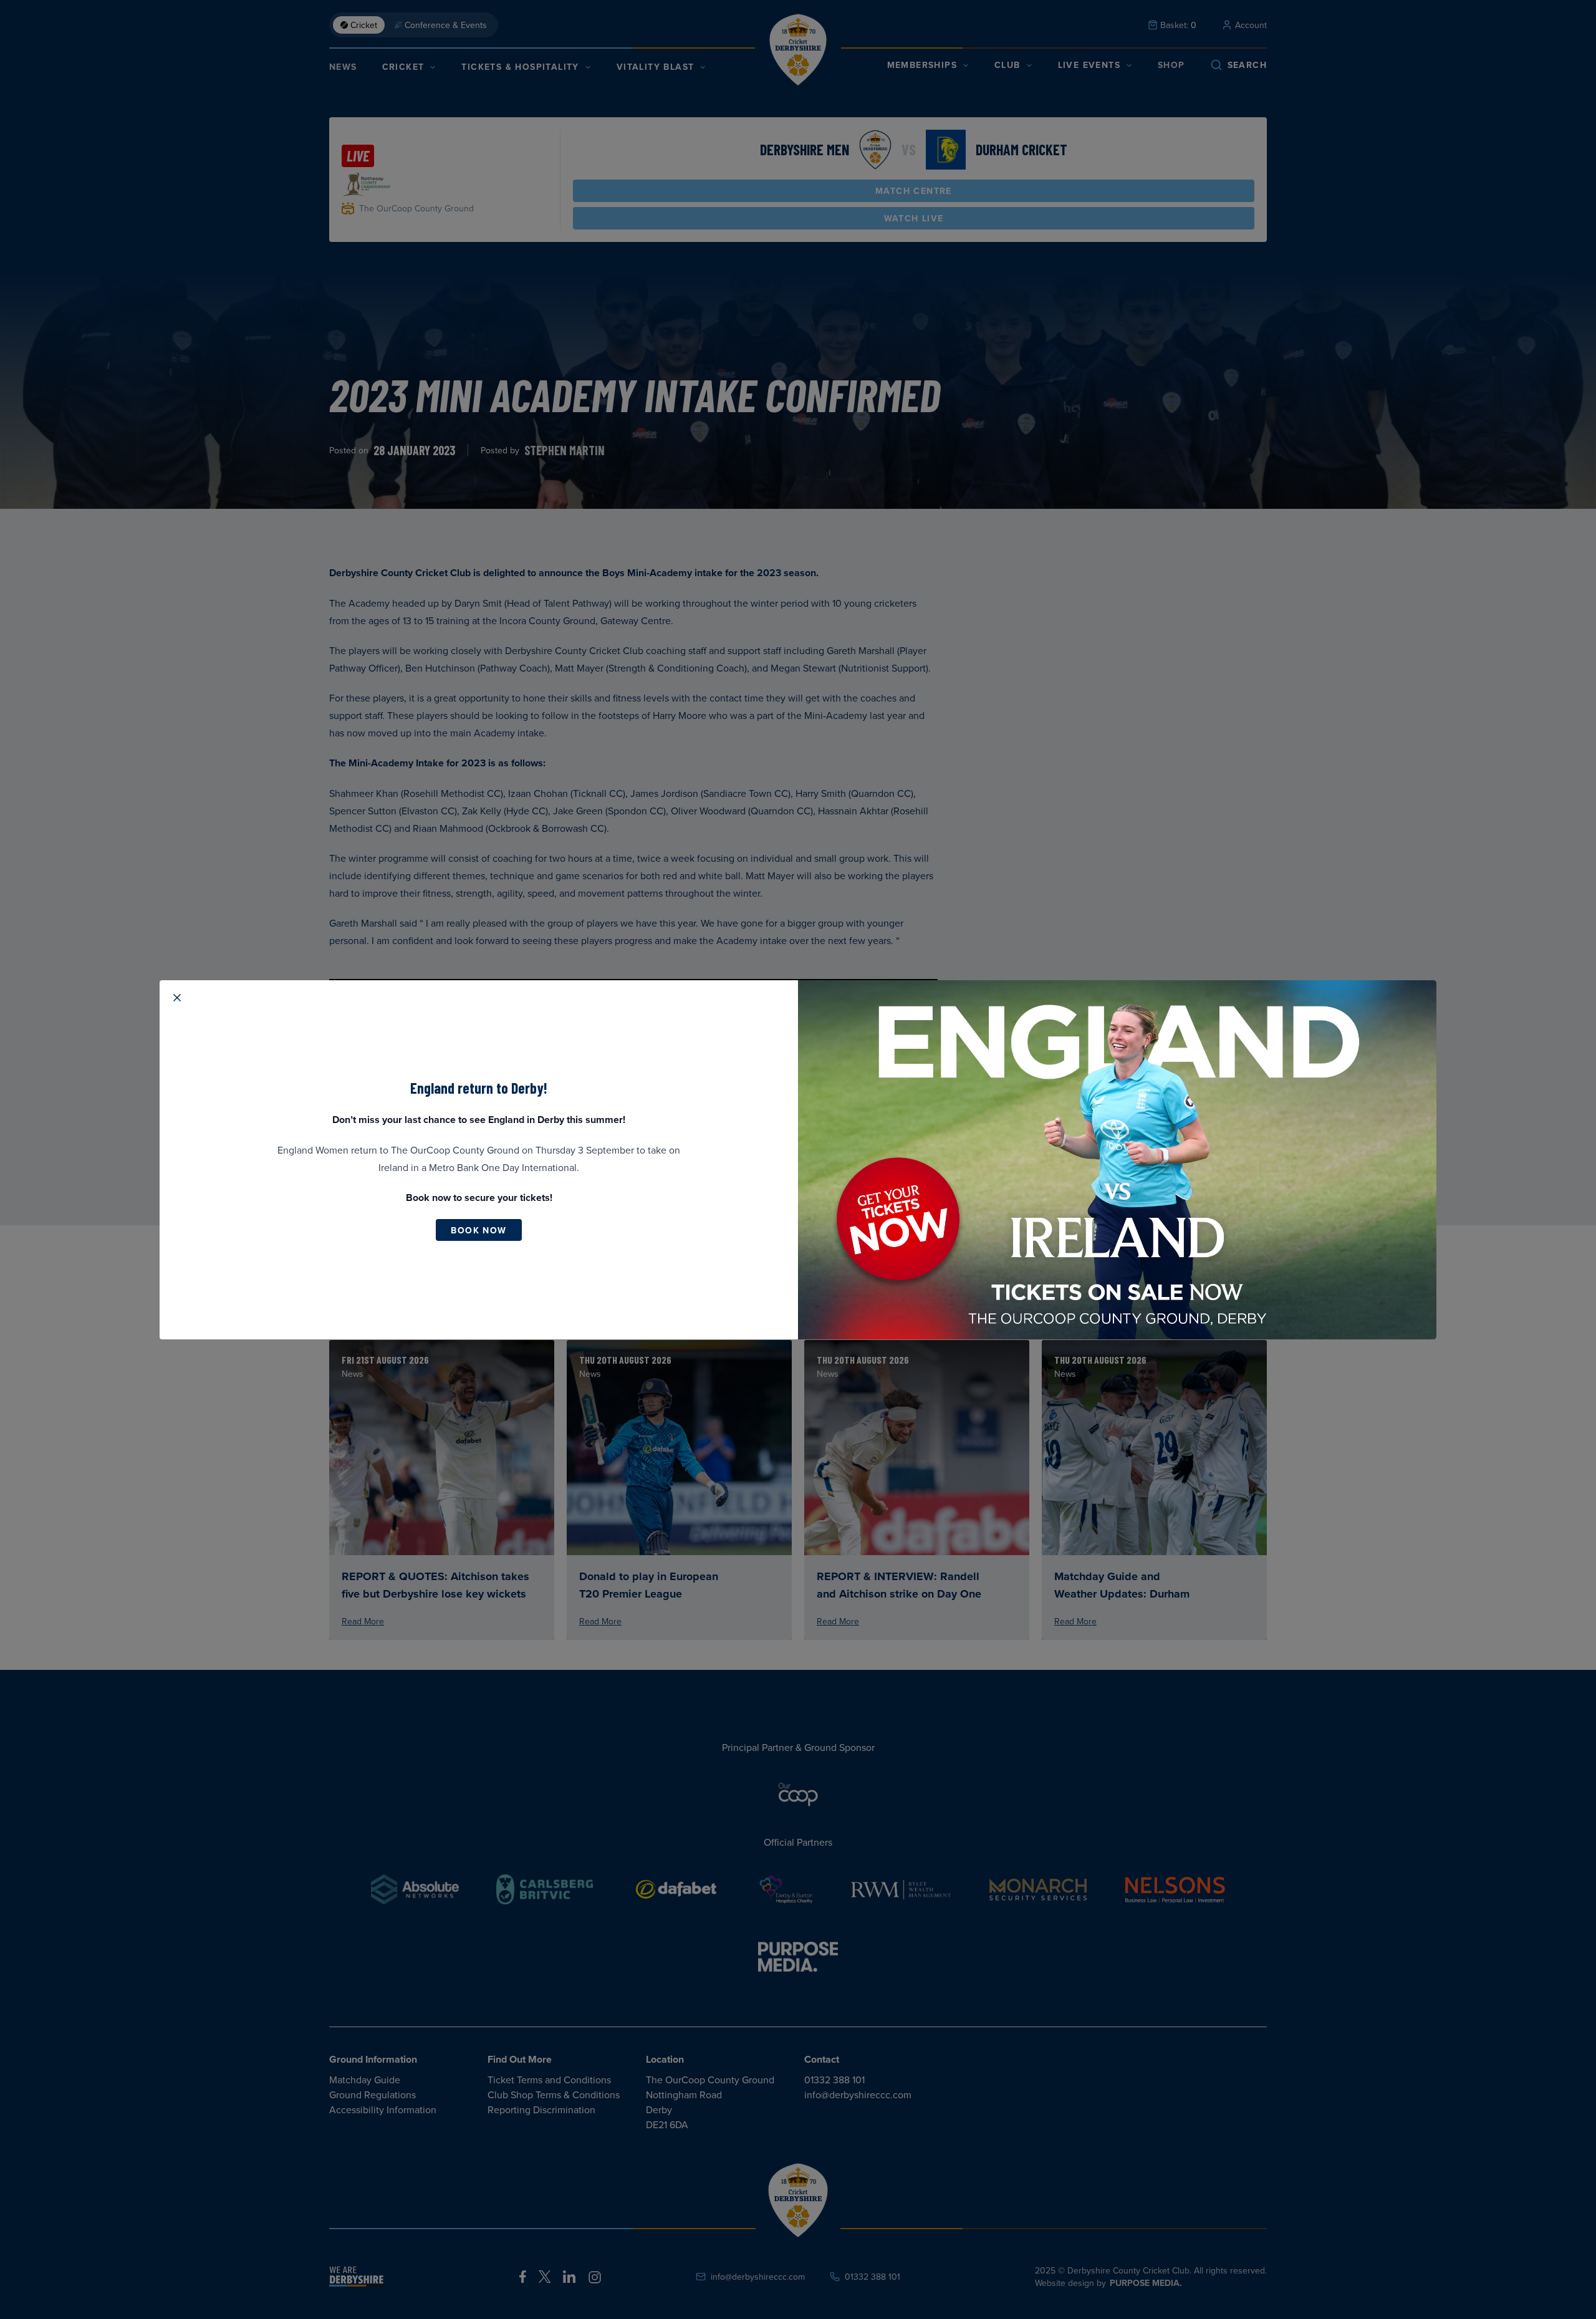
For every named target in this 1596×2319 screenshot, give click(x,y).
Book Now (478, 1230)
